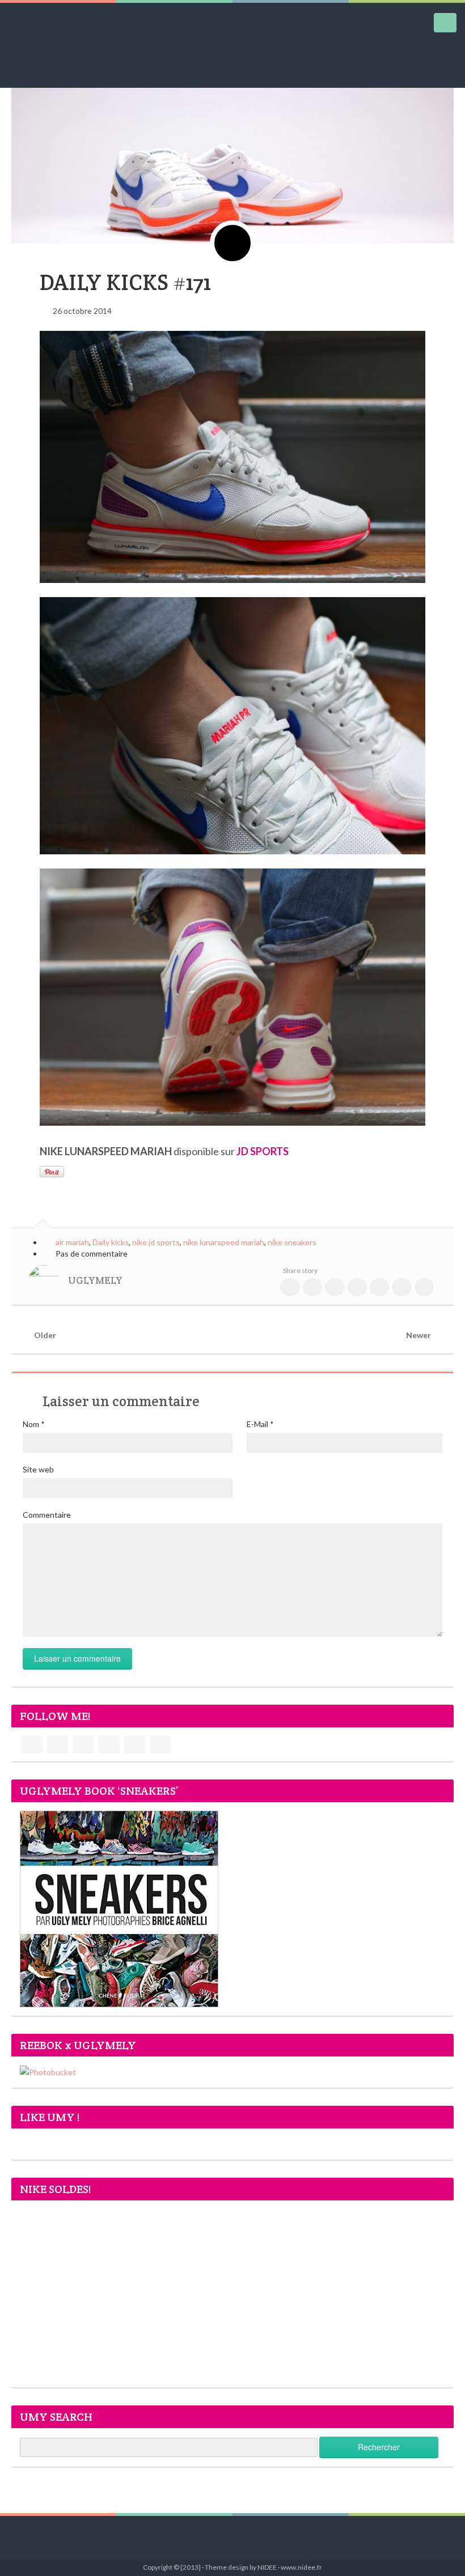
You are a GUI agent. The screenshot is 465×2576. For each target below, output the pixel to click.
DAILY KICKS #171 (125, 282)
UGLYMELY (95, 1280)
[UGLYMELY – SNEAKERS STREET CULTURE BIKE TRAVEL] (43, 45)
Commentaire (47, 1515)
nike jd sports (156, 1242)
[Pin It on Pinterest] (52, 1172)
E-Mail (260, 1424)
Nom (34, 1424)
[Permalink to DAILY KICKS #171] (232, 148)
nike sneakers (292, 1242)
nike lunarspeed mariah (224, 1242)
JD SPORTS (263, 1151)
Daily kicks (111, 1242)
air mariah (72, 1242)
